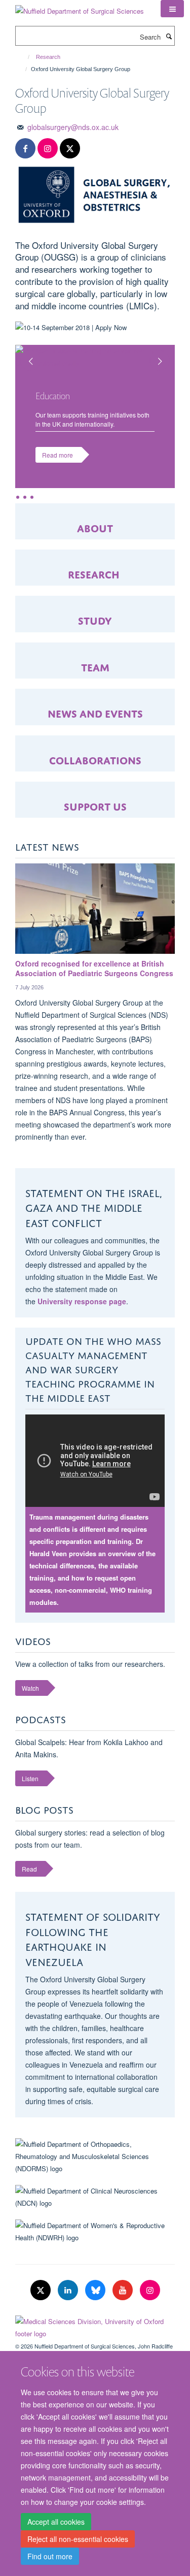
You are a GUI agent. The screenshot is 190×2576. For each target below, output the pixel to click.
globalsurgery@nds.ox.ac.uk (73, 127)
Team (95, 666)
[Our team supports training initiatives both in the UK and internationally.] (95, 357)
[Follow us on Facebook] (25, 149)
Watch (30, 1688)
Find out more (50, 2556)
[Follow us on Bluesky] (96, 2290)
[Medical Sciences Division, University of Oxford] (95, 2325)
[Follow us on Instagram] (48, 149)
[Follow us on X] (70, 149)
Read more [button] (58, 455)
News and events (95, 712)
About (95, 527)
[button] (172, 9)
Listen (30, 1778)
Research (48, 57)
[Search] (169, 36)
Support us (95, 805)
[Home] (24, 57)
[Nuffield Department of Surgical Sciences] (80, 7)
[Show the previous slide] (25, 355)
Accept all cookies (56, 2522)
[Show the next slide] (165, 355)
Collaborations (95, 759)
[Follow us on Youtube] (124, 2290)
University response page (82, 1301)
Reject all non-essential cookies (78, 2539)
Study (95, 619)
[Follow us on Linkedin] (69, 2290)
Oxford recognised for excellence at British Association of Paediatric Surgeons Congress (94, 969)
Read (29, 1869)
